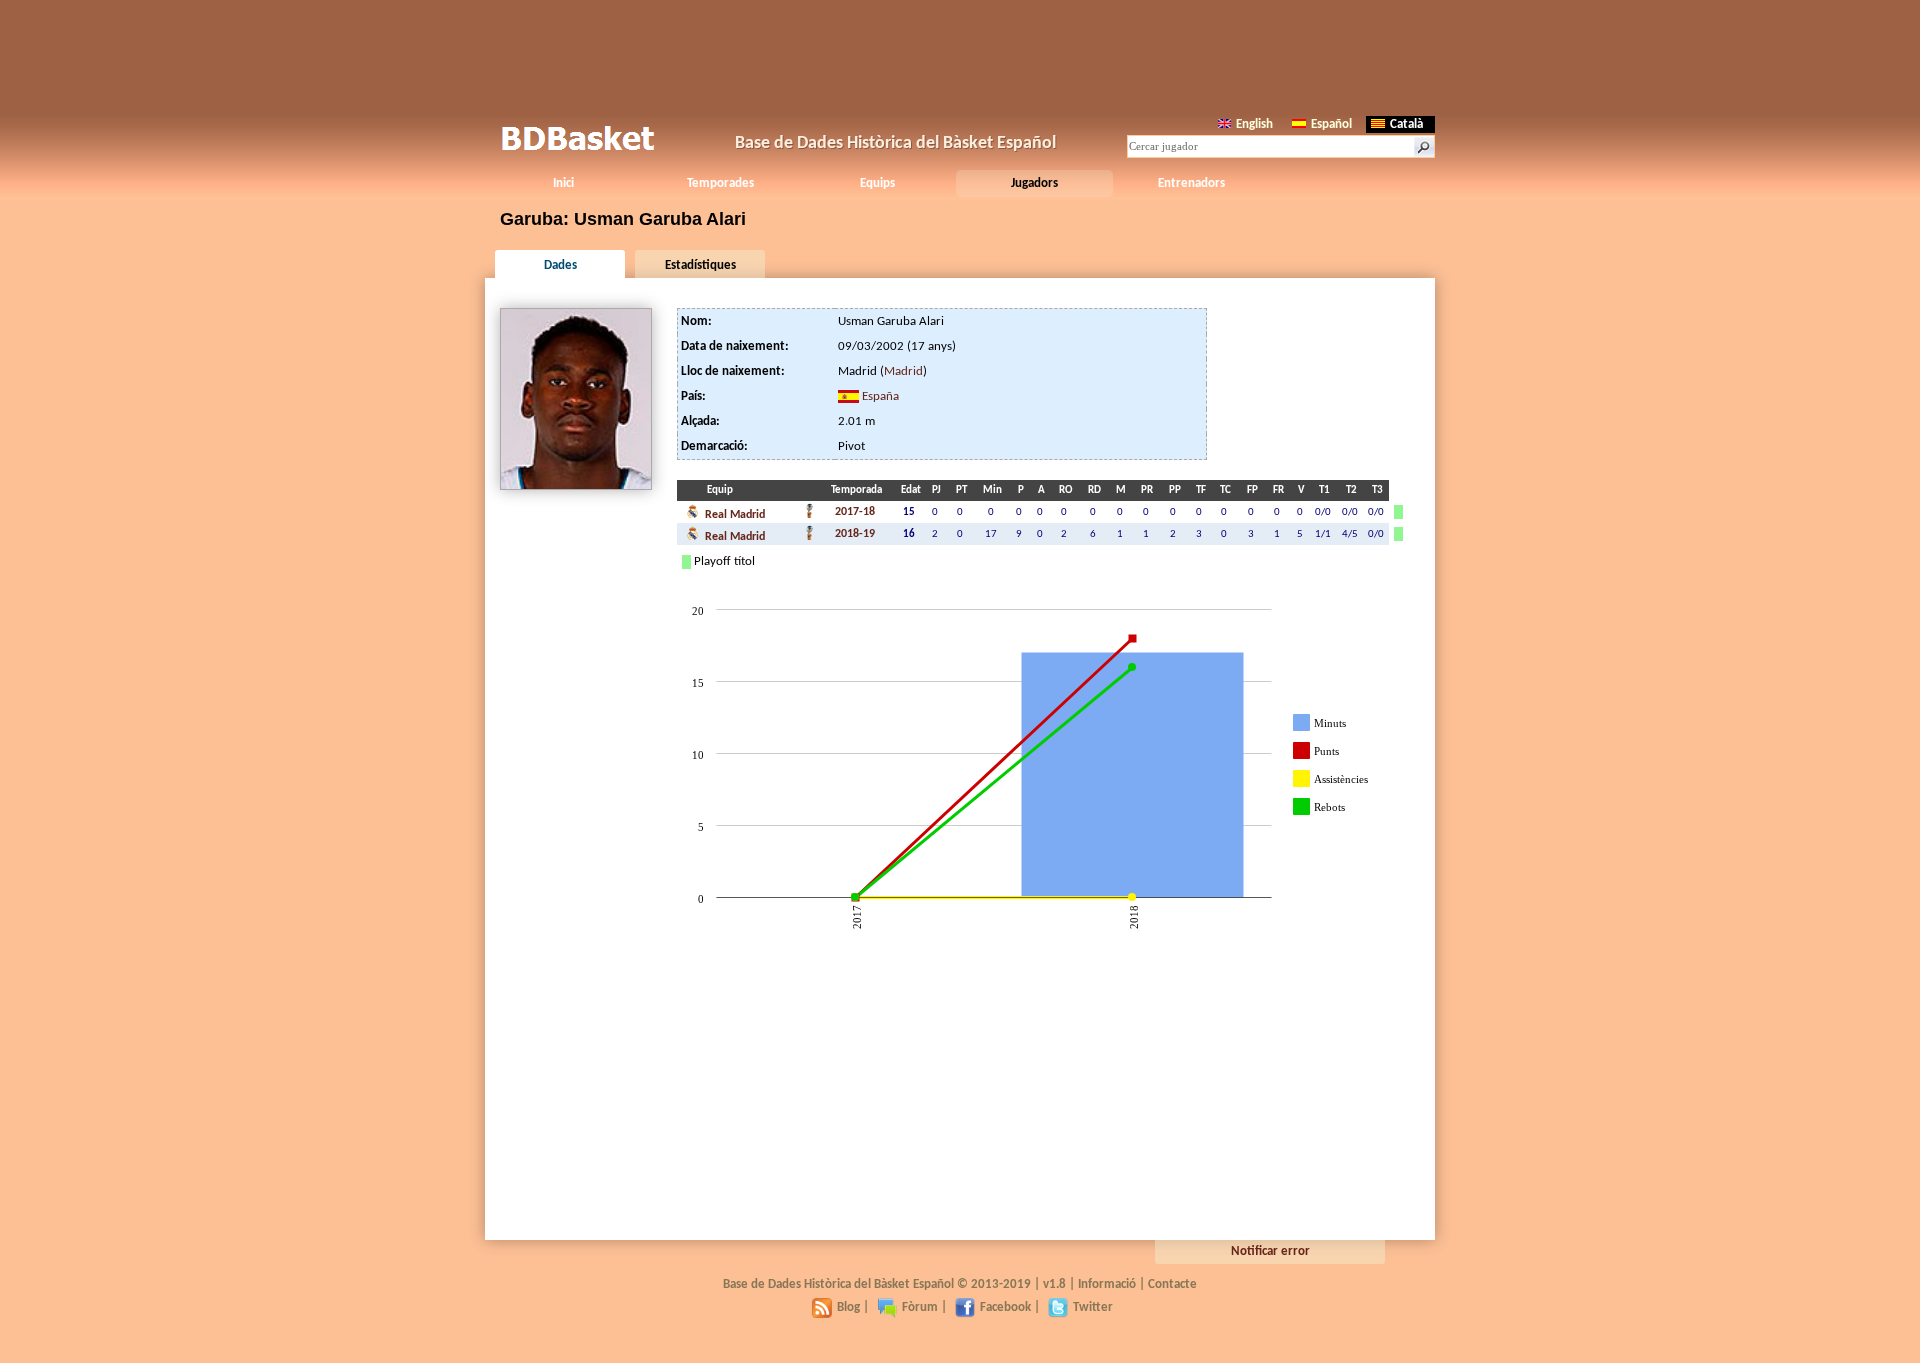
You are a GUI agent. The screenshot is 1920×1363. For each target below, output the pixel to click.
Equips (877, 183)
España (880, 396)
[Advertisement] (960, 55)
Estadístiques (700, 265)
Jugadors (1034, 183)
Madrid (903, 371)
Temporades (720, 183)
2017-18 (855, 512)
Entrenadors (1191, 183)
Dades (560, 265)
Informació (1107, 1284)
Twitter (1093, 1307)
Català (1406, 124)
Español (1331, 124)
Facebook (1005, 1307)
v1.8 (1054, 1284)
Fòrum (920, 1307)
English (1254, 124)
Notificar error (1270, 1251)
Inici (563, 183)
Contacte (1172, 1284)
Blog (848, 1307)
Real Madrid (733, 515)
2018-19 (855, 534)
